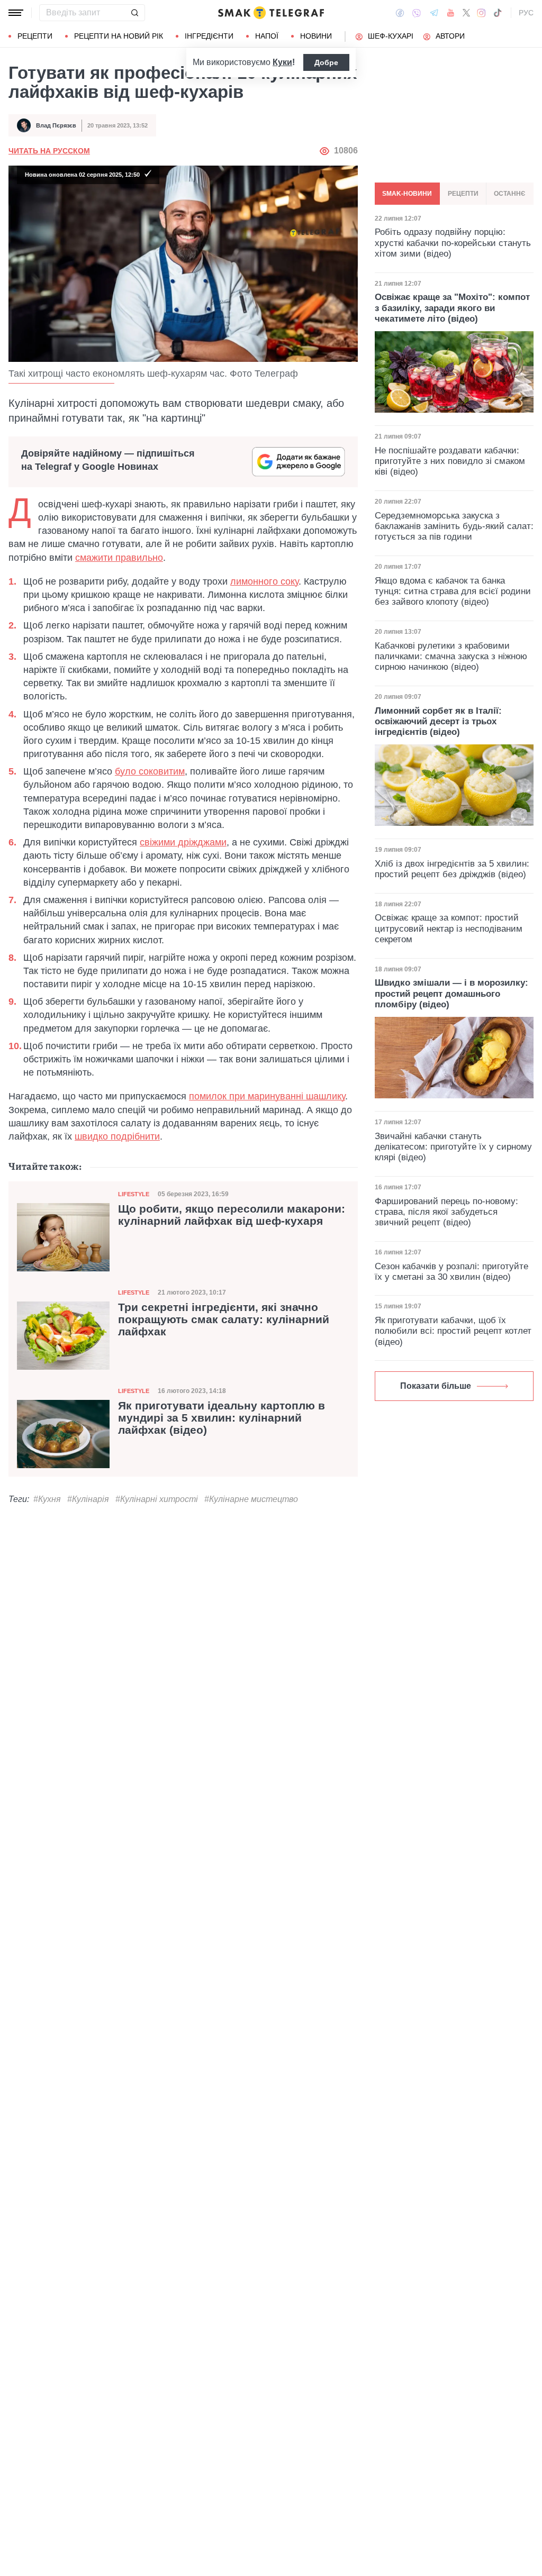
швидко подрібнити (117, 1136)
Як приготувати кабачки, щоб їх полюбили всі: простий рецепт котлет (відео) (453, 1331)
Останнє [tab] (510, 194)
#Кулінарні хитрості (157, 1499)
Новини (316, 36)
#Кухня (47, 1499)
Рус (526, 13)
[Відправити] (134, 13)
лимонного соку (264, 581)
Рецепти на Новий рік (119, 36)
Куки (282, 62)
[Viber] (417, 13)
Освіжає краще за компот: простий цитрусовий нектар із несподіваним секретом (449, 929)
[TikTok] (498, 13)
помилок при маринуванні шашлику (267, 1096)
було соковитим (150, 771)
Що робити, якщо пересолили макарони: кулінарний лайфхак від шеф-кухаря (232, 1215)
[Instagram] (481, 13)
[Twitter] (466, 13)
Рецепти (35, 36)
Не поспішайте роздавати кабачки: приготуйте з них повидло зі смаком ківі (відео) (450, 461)
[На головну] (271, 13)
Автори (450, 36)
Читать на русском (49, 151)
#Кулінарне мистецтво (251, 1499)
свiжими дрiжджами (183, 842)
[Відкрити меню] (16, 13)
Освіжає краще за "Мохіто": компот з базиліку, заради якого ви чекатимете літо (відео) (452, 308)
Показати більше (436, 1386)
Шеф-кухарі (391, 36)
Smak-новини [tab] (407, 194)
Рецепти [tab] (463, 194)
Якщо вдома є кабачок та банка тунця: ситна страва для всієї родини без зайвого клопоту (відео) (453, 591)
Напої (267, 36)
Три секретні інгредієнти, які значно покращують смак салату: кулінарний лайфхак (224, 1319)
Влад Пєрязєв (56, 125)
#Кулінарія (88, 1499)
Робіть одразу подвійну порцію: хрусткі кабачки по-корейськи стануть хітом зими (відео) (453, 243)
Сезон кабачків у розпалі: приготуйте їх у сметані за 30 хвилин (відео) (451, 1272)
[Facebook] (400, 13)
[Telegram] (434, 13)
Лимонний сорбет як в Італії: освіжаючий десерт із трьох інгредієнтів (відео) (438, 722)
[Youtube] (451, 13)
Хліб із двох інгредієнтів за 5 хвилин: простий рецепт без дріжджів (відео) (452, 869)
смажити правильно (119, 558)
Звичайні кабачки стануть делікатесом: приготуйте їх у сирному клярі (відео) (453, 1147)
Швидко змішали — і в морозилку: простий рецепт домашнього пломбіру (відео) (451, 994)
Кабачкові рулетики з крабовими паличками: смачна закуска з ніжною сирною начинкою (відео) (451, 657)
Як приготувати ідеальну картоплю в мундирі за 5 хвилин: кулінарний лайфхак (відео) (222, 1418)
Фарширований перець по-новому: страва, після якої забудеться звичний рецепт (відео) (446, 1212)
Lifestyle (134, 1194)
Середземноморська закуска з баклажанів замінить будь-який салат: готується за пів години (454, 526)
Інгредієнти (209, 36)
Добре (326, 62)
